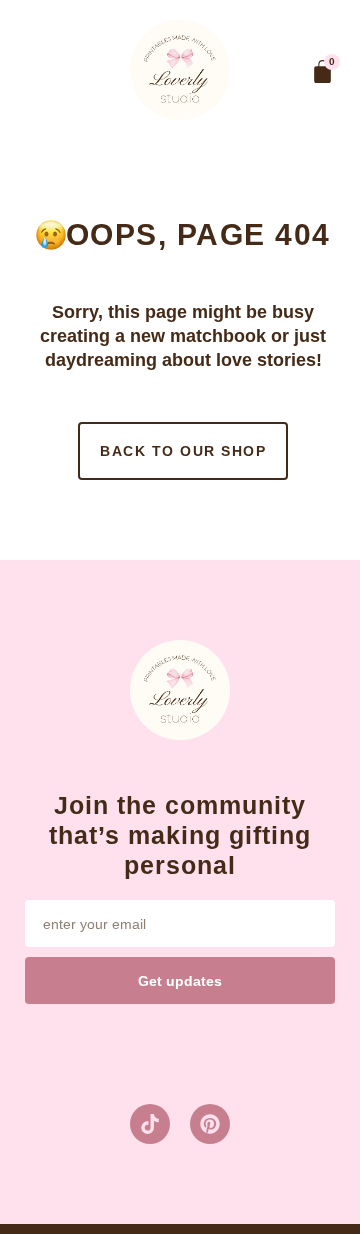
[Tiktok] (150, 1124)
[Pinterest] (210, 1124)
